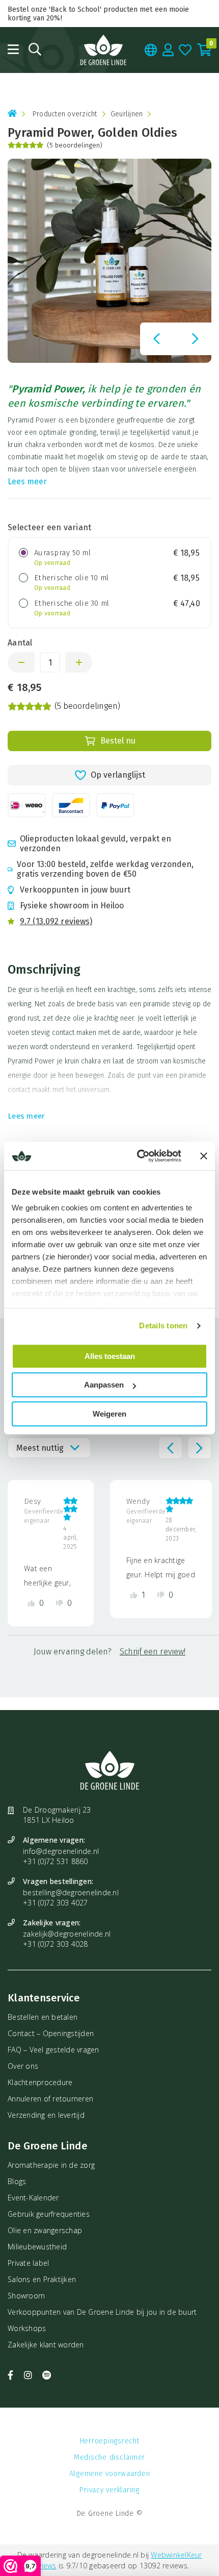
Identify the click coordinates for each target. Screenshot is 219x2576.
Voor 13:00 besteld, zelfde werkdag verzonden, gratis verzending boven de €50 (105, 869)
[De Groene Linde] (103, 50)
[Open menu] (13, 49)
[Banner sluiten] (204, 1156)
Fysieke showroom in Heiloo (72, 906)
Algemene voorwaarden (110, 2474)
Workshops (27, 2328)
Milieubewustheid (37, 2247)
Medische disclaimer (109, 2457)
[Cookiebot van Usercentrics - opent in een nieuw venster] (138, 1156)
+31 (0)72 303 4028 (56, 1944)
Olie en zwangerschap (45, 2230)
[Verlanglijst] (185, 50)
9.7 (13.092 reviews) (56, 921)
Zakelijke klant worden (46, 2345)
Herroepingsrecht (110, 2441)
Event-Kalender (33, 2198)
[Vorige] (156, 339)
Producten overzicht (65, 114)
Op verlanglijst (118, 775)
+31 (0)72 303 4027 (56, 1903)
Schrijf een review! (153, 1652)
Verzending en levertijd (46, 2115)
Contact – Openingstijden (51, 2033)
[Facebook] (12, 2375)
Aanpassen (104, 1385)
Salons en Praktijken (42, 2279)
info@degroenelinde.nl (61, 1851)
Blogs (17, 2181)
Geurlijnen (127, 114)
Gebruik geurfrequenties (49, 2214)
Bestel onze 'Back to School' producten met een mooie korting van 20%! (98, 14)
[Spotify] (47, 2375)
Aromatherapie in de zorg (51, 2165)
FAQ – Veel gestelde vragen (53, 2050)
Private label (28, 2263)
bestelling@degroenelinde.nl (71, 1892)
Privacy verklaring (109, 2490)
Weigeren (109, 1414)
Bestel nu (118, 741)
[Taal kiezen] (151, 50)
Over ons (23, 2066)
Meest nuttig (40, 1448)
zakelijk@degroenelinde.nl (67, 1934)
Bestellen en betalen (43, 2017)
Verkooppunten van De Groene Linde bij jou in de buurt (102, 2312)
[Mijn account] (168, 50)
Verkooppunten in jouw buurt (75, 890)
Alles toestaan (110, 1356)
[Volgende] (195, 339)
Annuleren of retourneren (50, 2099)
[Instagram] (30, 2375)
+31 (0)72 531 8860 (56, 1861)
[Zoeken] (35, 49)
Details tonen (163, 1326)
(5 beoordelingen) (75, 145)
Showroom (26, 2296)
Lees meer (27, 481)
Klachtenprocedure (40, 2082)
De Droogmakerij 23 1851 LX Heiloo (57, 1815)
